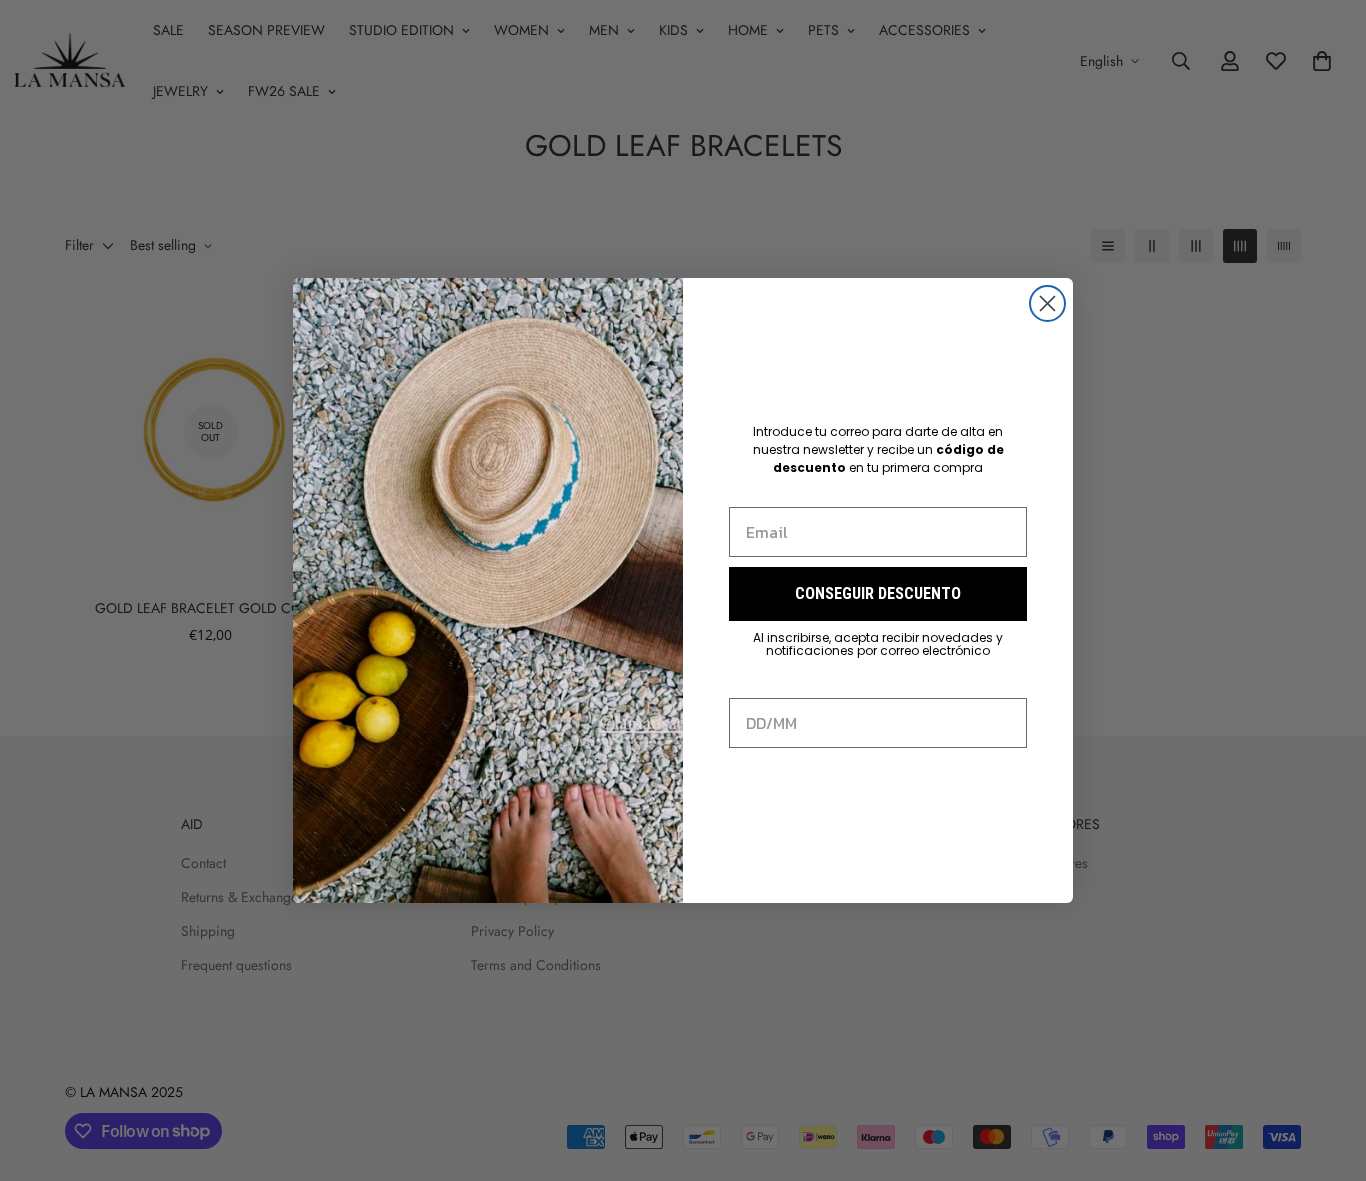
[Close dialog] (1047, 303)
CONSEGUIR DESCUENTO (878, 593)
